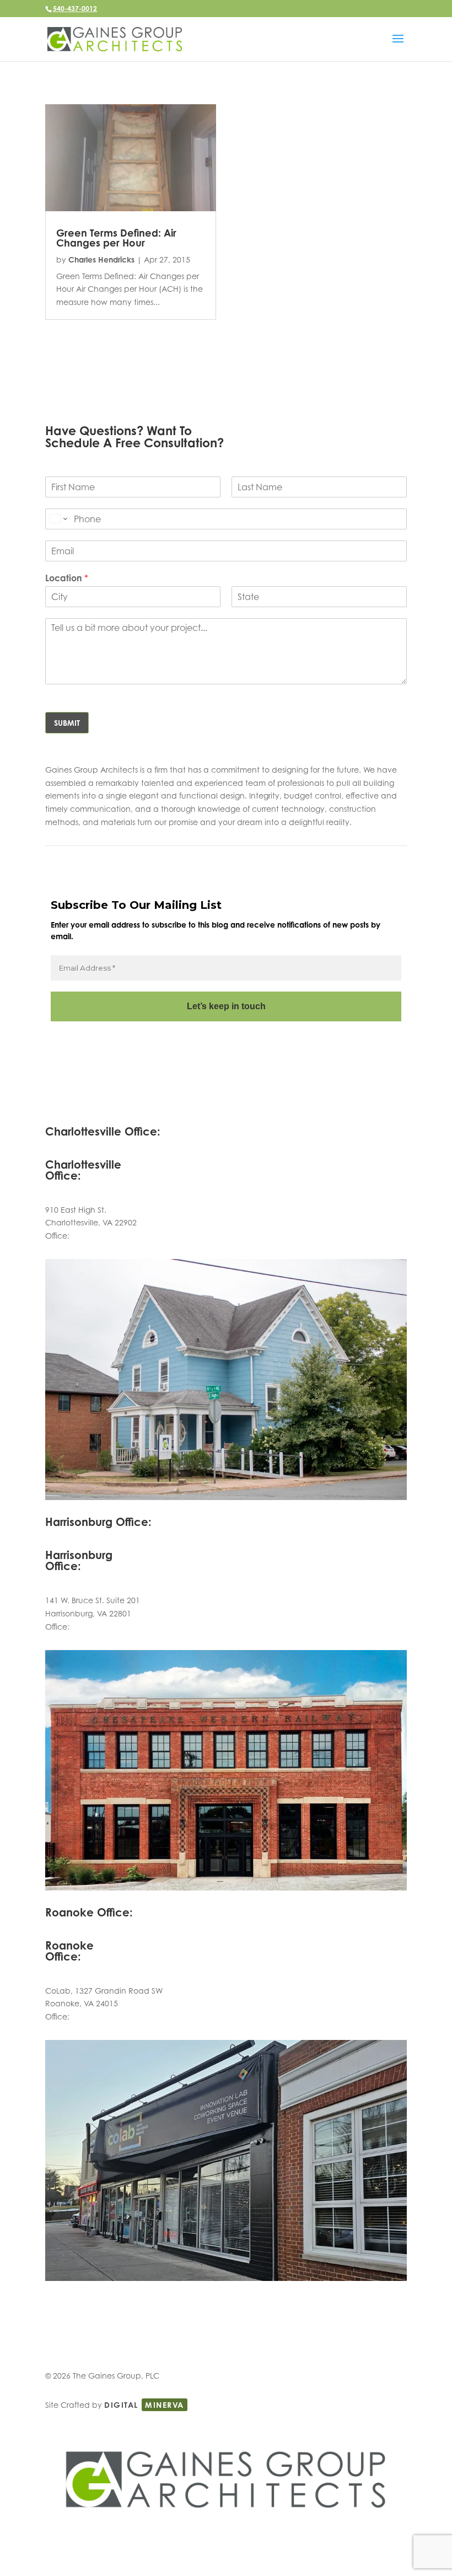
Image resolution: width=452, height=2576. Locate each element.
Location (67, 578)
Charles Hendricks (101, 259)
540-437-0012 (75, 9)
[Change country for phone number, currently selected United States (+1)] (58, 519)
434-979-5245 (97, 1236)
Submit (67, 723)
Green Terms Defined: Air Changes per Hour (116, 238)
